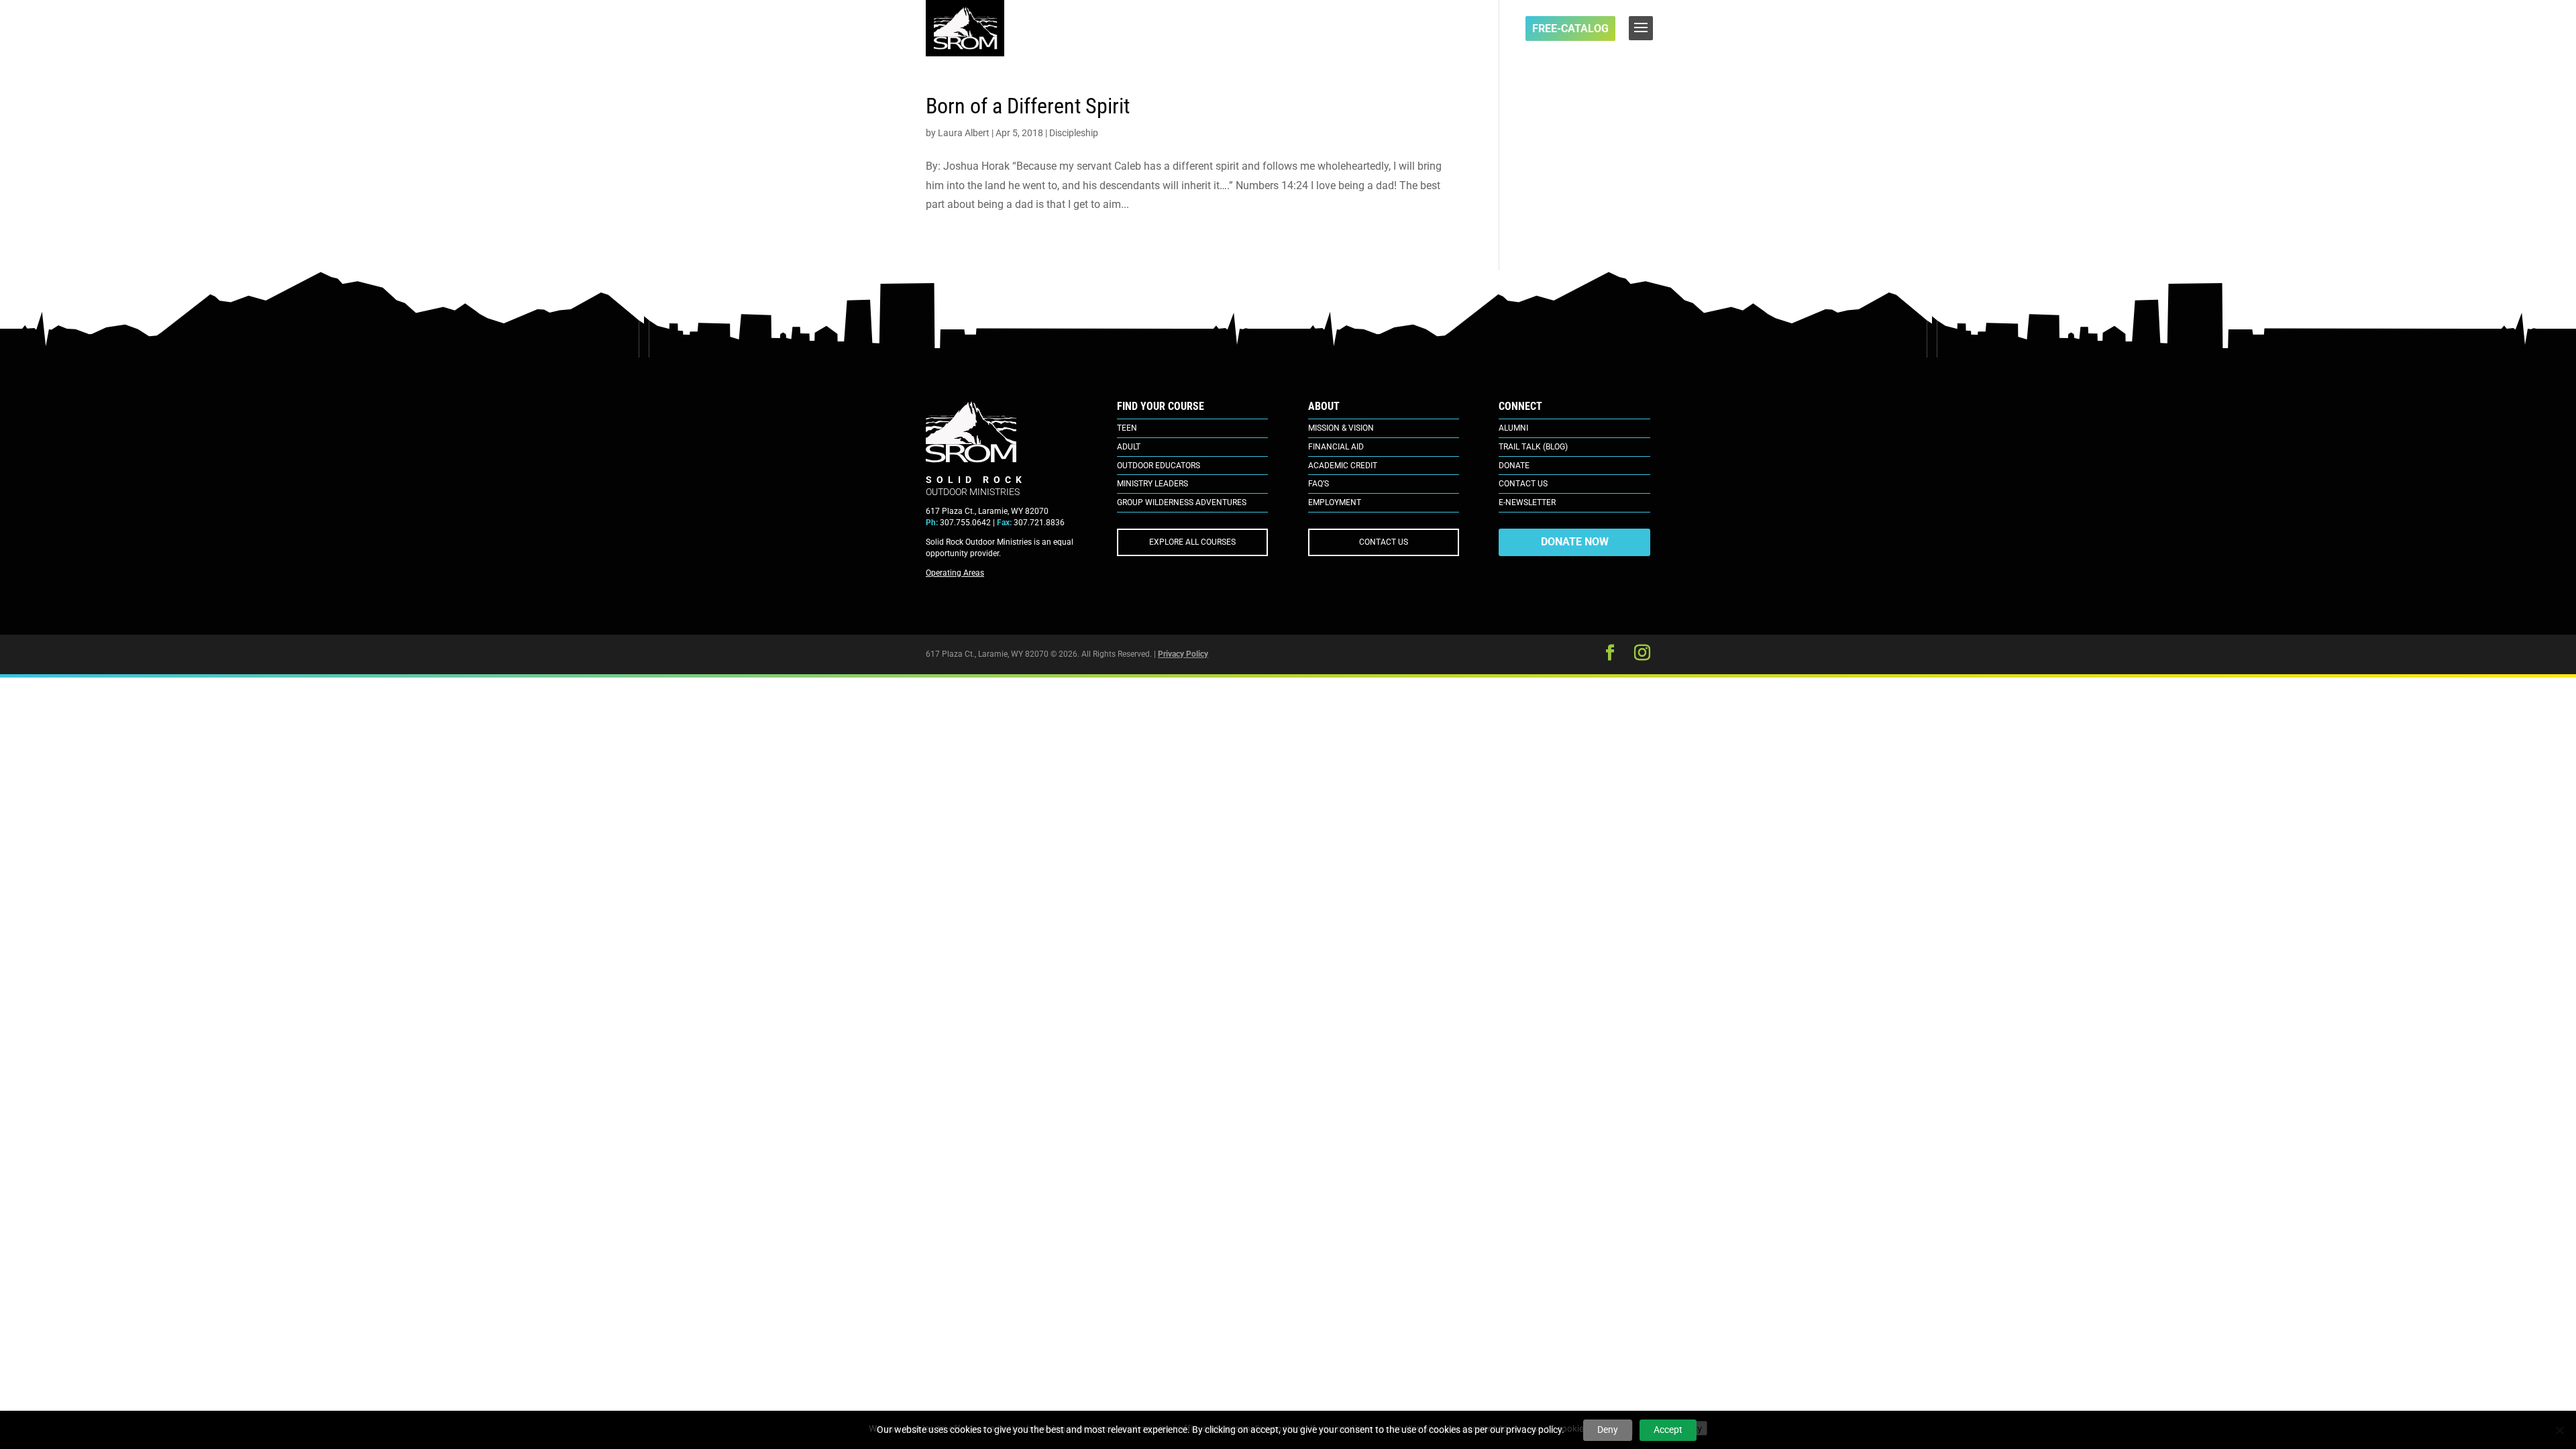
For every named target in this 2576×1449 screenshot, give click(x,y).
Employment (1335, 502)
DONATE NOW (1575, 542)
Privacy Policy (1183, 654)
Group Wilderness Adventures (1182, 502)
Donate (1514, 466)
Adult (1129, 447)
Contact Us (1523, 484)
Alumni (1513, 428)
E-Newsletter (1527, 502)
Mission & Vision (1341, 428)
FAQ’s (1319, 484)
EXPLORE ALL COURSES (1192, 542)
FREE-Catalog (1570, 29)
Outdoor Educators (1159, 466)
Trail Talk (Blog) (1533, 447)
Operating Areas (955, 573)
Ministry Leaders (1152, 484)
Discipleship (1074, 133)
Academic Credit (1343, 466)
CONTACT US (1384, 542)
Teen (1127, 428)
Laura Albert (964, 133)
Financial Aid (1336, 447)
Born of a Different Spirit (1028, 106)
